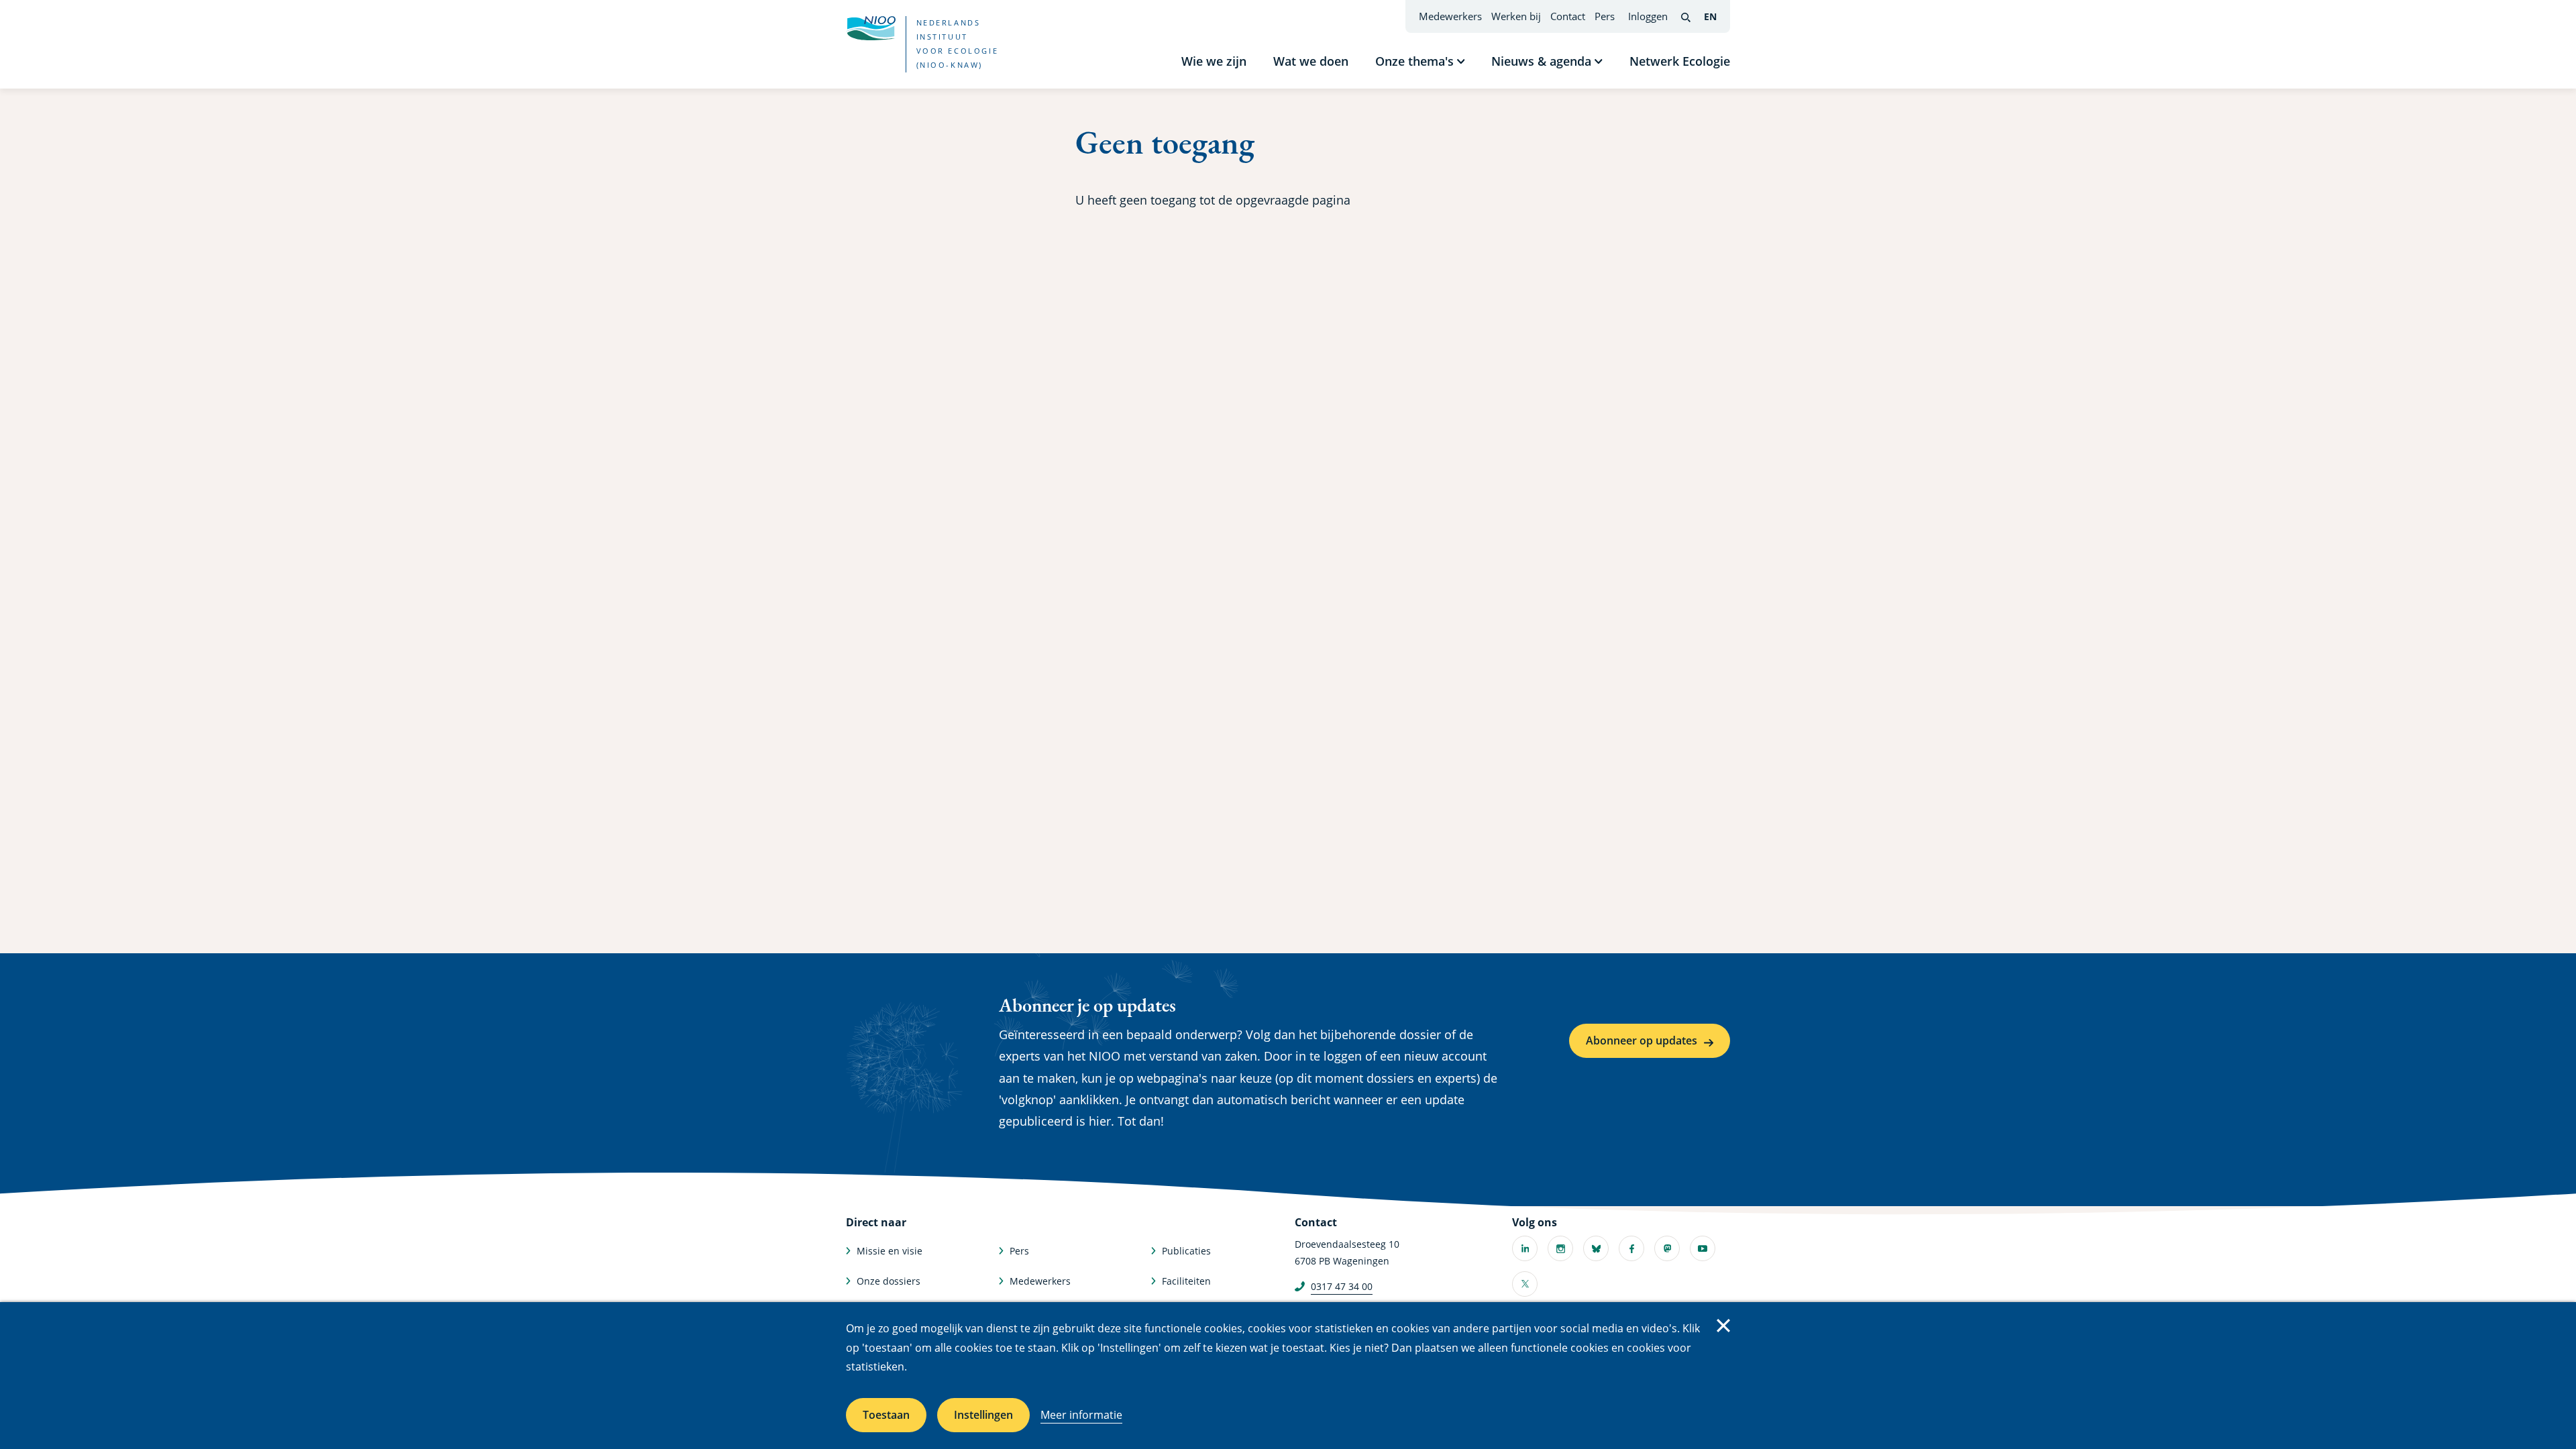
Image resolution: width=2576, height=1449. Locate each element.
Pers (1605, 16)
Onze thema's (1414, 61)
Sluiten (1723, 1326)
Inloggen (1648, 16)
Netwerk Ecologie (1680, 61)
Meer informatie (1081, 1415)
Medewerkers (1450, 16)
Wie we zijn (1214, 61)
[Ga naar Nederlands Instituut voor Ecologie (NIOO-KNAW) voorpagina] (871, 28)
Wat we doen (1311, 61)
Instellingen (983, 1415)
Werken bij (1516, 16)
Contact (1568, 16)
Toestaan (886, 1415)
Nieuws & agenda (1541, 61)
